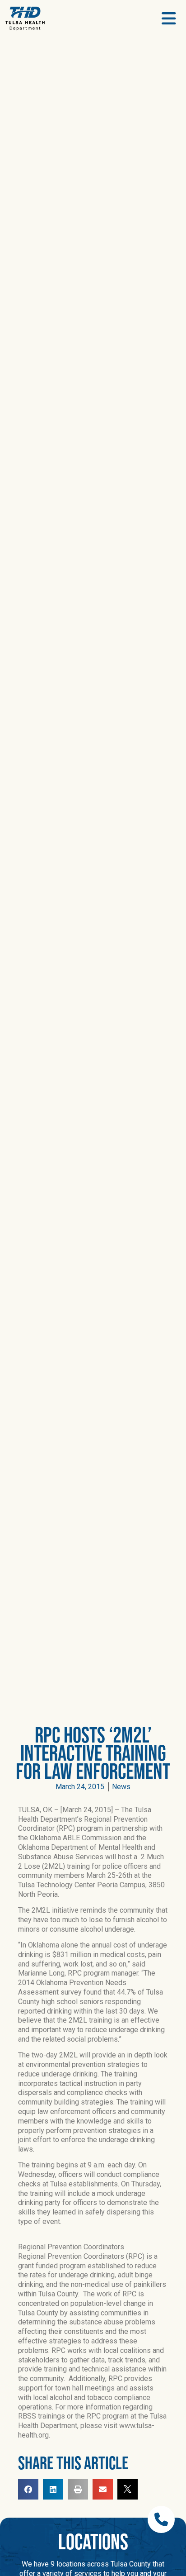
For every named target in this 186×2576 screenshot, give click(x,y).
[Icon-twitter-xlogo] (128, 2489)
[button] (28, 2489)
